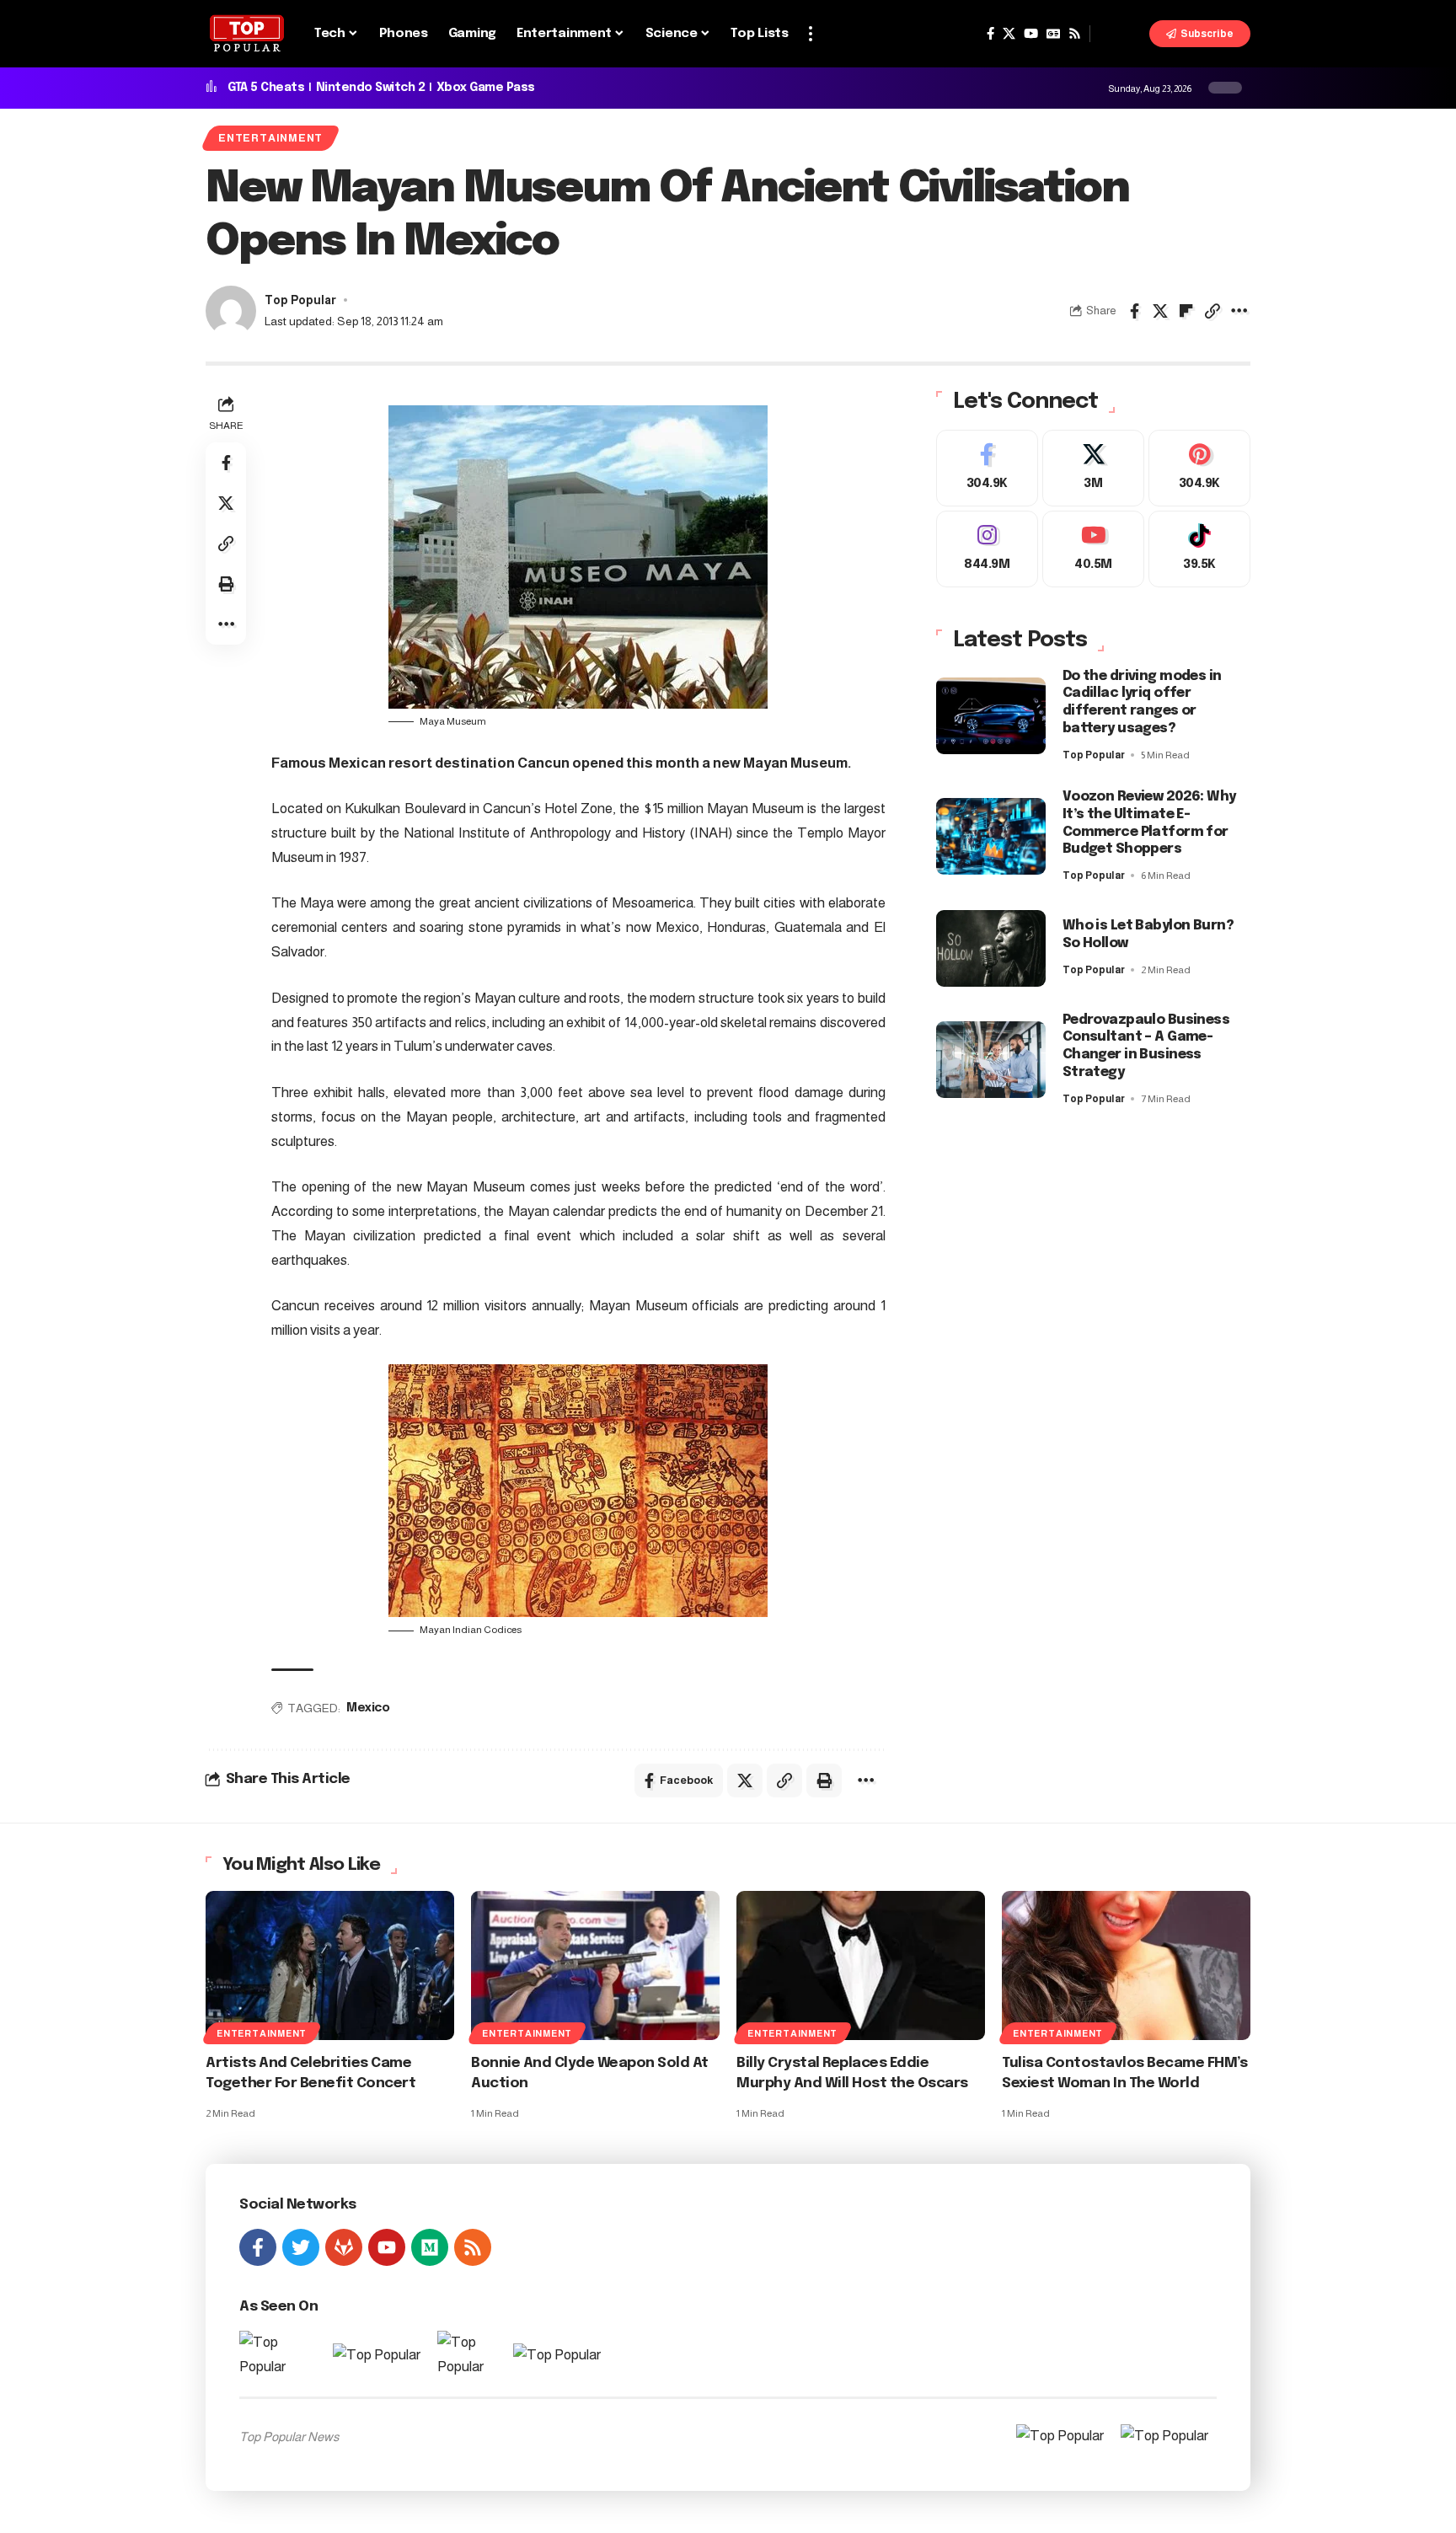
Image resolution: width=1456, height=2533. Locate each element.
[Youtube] (1093, 549)
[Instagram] (987, 549)
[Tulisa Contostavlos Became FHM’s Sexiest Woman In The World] (1126, 1965)
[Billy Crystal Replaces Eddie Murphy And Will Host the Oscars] (861, 1965)
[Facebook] (990, 34)
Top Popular (300, 300)
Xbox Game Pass (486, 88)
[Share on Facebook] (1134, 311)
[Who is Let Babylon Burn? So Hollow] (991, 948)
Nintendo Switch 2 (371, 88)
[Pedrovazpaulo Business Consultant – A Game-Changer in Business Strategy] (991, 1060)
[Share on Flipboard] (1186, 311)
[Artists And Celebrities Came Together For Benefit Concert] (330, 1965)
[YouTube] (1031, 34)
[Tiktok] (1199, 549)
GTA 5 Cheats (266, 88)
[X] (1009, 34)
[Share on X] (1160, 311)
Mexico (368, 1708)
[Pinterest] (1199, 468)
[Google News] (1053, 34)
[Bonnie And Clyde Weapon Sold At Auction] (595, 1965)
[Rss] (1075, 34)
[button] (811, 34)
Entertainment (270, 138)
